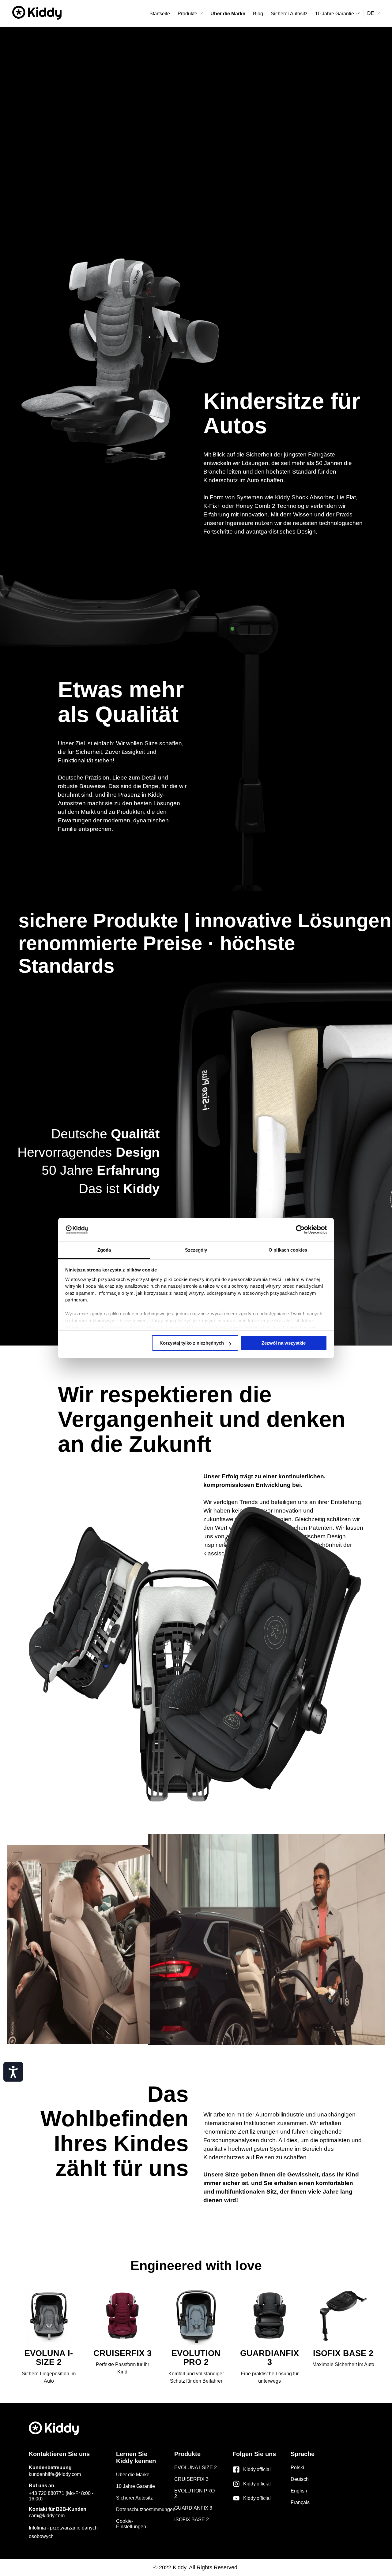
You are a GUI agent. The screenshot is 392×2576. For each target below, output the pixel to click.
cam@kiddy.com (47, 2516)
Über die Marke (133, 2475)
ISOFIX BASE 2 (192, 2520)
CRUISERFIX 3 (191, 2479)
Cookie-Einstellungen (131, 2524)
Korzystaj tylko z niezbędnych (192, 1343)
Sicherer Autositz (134, 2498)
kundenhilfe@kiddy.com (55, 2474)
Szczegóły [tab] (196, 1250)
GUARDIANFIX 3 (193, 2508)
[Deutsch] (373, 13)
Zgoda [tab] (104, 1250)
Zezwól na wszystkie (284, 1343)
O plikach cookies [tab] (288, 1250)
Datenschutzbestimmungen (146, 2509)
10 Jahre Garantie (136, 2486)
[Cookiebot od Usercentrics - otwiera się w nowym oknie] (300, 1230)
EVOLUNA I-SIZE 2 (196, 2468)
